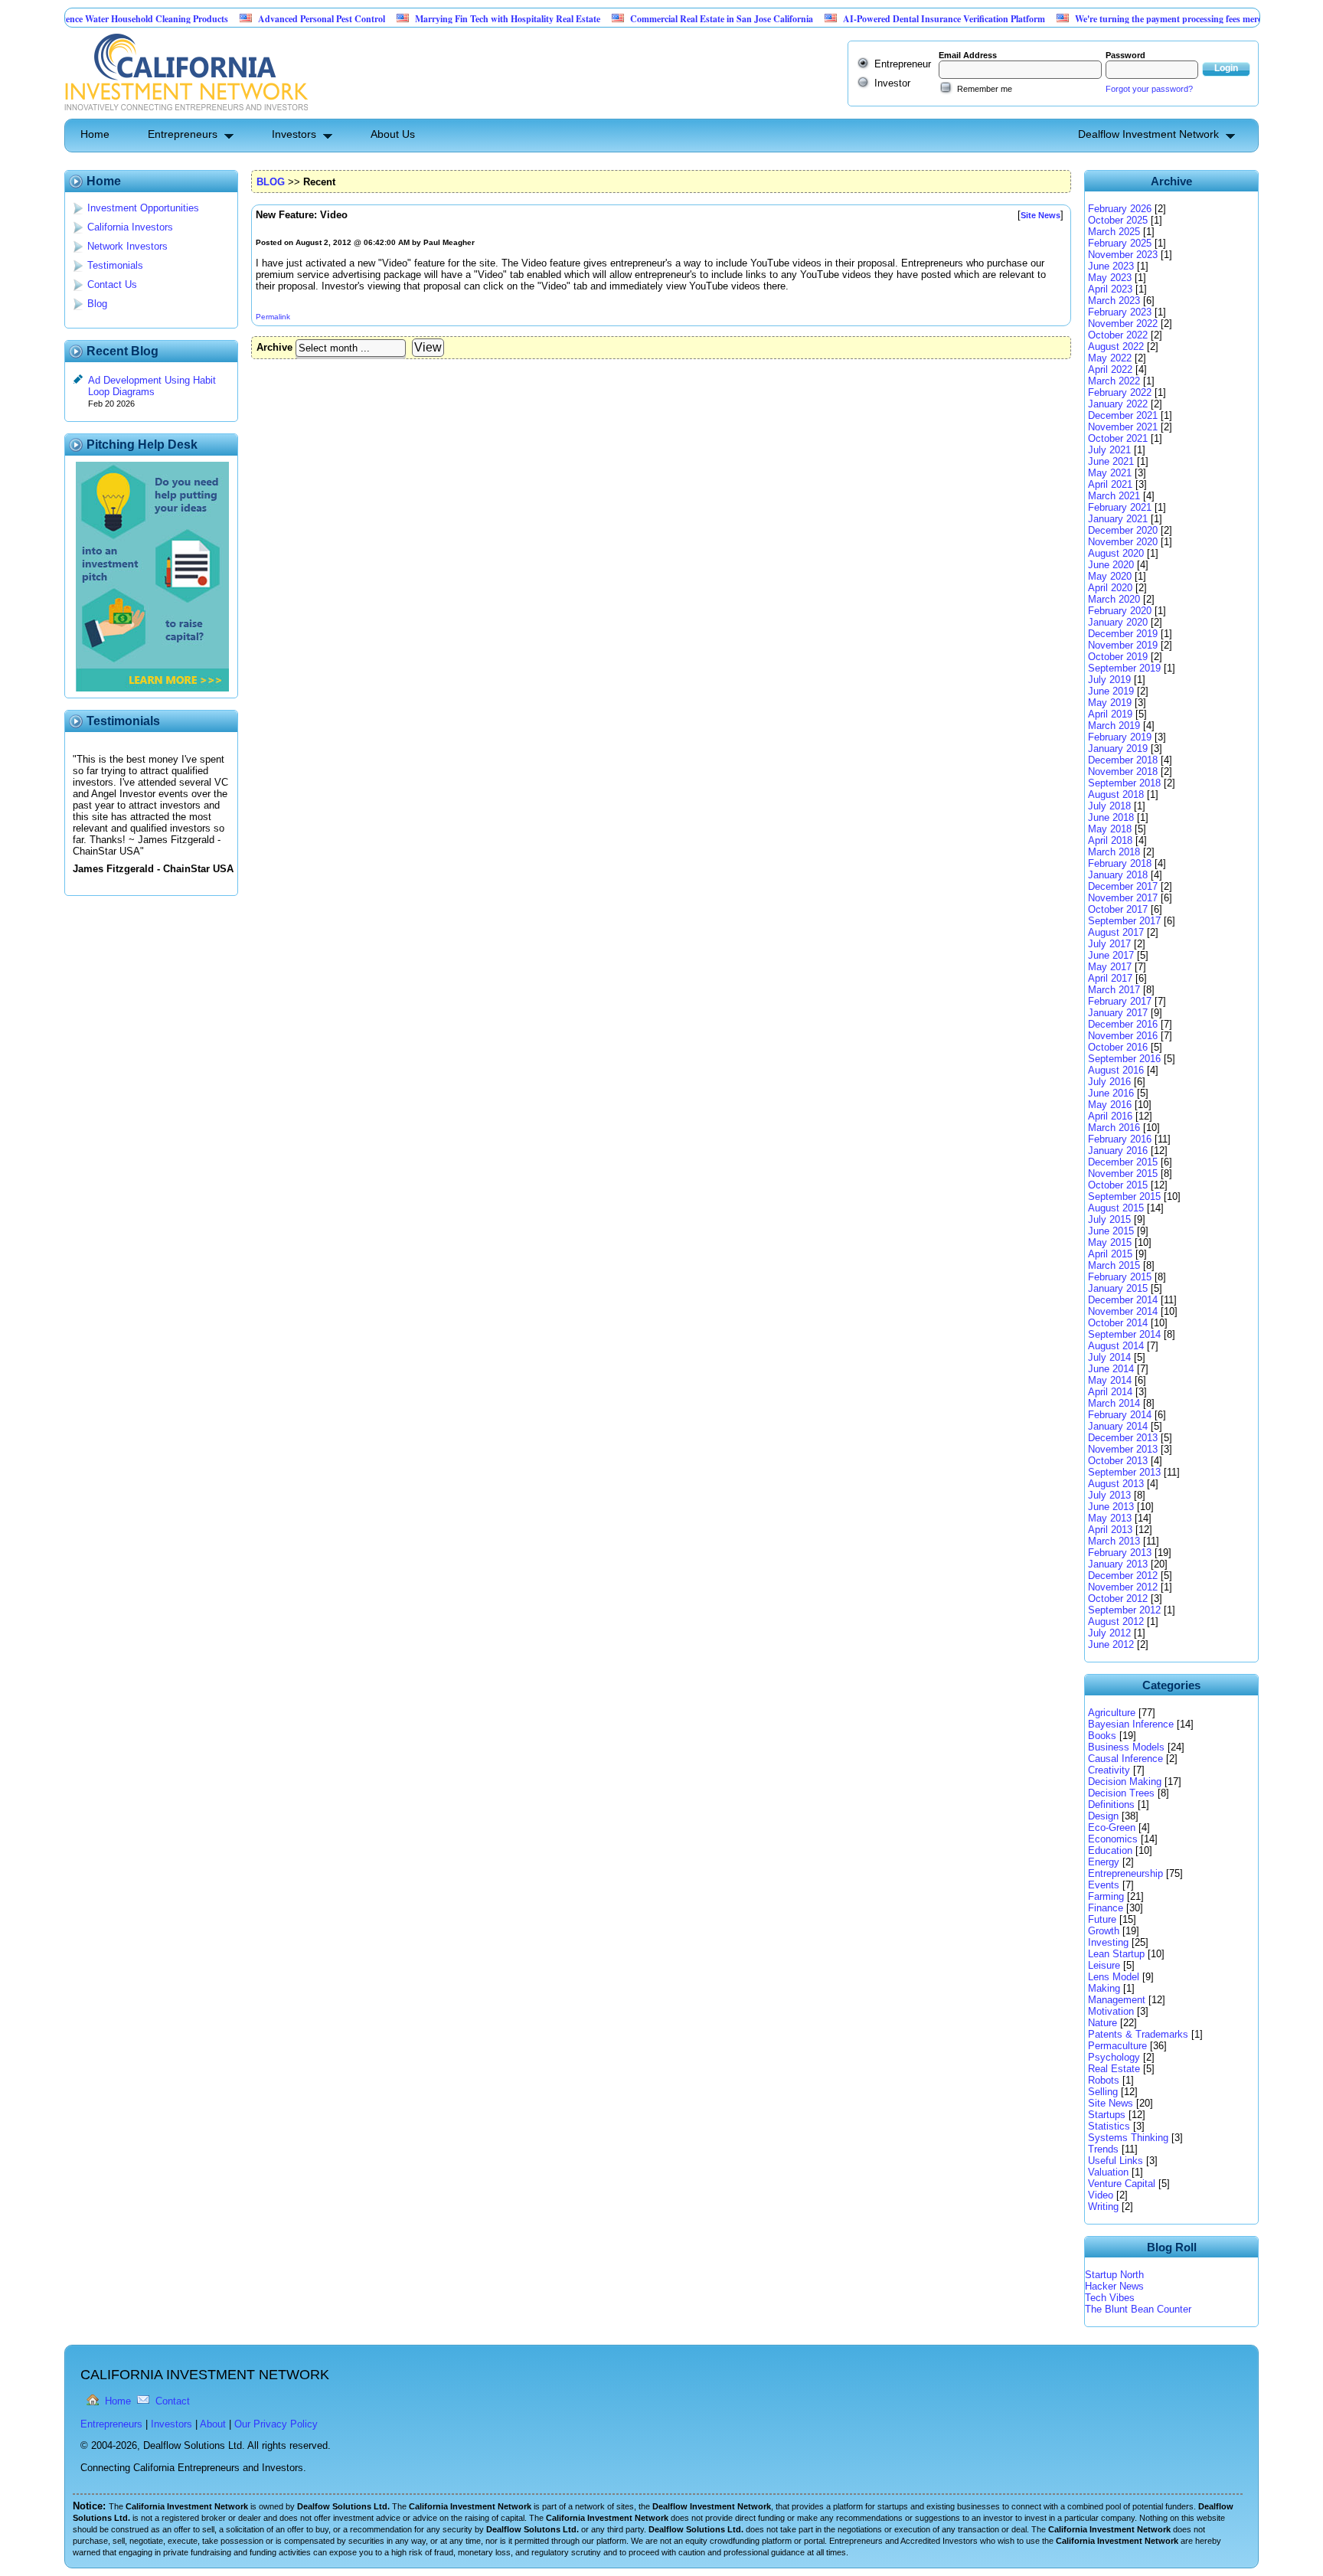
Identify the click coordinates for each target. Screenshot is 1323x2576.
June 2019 (1111, 691)
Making (1104, 1988)
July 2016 (1109, 1082)
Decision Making (1125, 1782)
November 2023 (1123, 255)
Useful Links (1116, 2161)
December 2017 (1123, 886)
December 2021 (1123, 415)
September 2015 (1124, 1196)
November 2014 (1123, 1311)
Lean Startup (1116, 1954)
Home (95, 134)
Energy (1104, 1862)
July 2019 (1109, 680)
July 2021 (1109, 450)
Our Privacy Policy (276, 2424)
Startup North (1114, 2275)
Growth (1104, 1931)
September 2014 (1124, 1334)
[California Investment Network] (186, 113)
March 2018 (1114, 852)
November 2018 (1123, 771)
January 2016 (1118, 1151)
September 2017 (1124, 921)
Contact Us (112, 284)
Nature (1102, 2023)
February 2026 (1120, 209)
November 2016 (1123, 1036)
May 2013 (1110, 1518)
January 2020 (1118, 622)
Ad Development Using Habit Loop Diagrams (152, 386)
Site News (1111, 2103)
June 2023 (1111, 266)
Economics (1113, 1839)
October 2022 (1118, 335)
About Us (393, 134)
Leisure (1104, 1965)
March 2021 (1114, 496)
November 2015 (1123, 1174)
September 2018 (1124, 783)
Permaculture (1117, 2046)
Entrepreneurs (183, 134)
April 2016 (1110, 1116)
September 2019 (1124, 668)
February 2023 (1120, 312)
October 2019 (1118, 657)
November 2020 (1123, 542)
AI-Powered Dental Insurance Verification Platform (893, 19)
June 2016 (1111, 1093)
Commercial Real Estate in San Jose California (670, 19)
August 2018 (1116, 794)
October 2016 (1118, 1047)
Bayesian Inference (1131, 1724)
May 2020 (1110, 576)
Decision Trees (1121, 1793)
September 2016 (1124, 1059)
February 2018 (1120, 863)
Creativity (1109, 1770)
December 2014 (1123, 1300)
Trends (1103, 2149)
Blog (97, 304)
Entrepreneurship (1125, 1873)
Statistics (1109, 2126)
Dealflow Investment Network (1148, 134)
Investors (294, 134)
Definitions (1111, 1805)
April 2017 (1110, 978)
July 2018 (1109, 806)
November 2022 (1123, 324)
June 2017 (1111, 955)
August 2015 (1116, 1208)
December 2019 (1123, 634)
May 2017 (1110, 967)
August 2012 (1116, 1621)
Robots (1104, 2080)
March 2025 (1114, 232)
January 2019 (1118, 749)
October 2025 (1118, 220)
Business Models (1126, 1747)
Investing (1108, 1942)
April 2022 (1110, 369)
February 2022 (1120, 392)
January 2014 (1118, 1426)
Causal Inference (1125, 1759)
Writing (1103, 2207)
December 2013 (1123, 1438)
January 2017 (1118, 1013)
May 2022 (1110, 358)
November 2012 (1123, 1587)
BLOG (271, 182)
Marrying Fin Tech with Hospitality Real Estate (456, 19)
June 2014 (1111, 1369)
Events (1104, 1885)
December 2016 (1123, 1024)
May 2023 (1110, 278)
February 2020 (1120, 611)
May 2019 (1110, 703)
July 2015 (1109, 1219)
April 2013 (1110, 1530)
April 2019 (1110, 714)
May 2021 (1110, 473)
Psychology (1114, 2057)
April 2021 (1110, 484)
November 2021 (1123, 427)
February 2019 (1120, 737)
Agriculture (1112, 1713)
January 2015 (1118, 1288)
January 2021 (1118, 519)
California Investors (130, 227)
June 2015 (1111, 1231)
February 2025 (1120, 243)
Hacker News (1114, 2286)
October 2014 (1118, 1323)
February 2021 (1120, 507)
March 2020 (1114, 599)
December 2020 (1123, 530)
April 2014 (1110, 1392)
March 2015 (1114, 1265)
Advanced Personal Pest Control (270, 19)
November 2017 (1123, 898)
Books (1102, 1736)
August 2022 (1116, 347)
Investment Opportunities (143, 208)
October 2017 (1118, 909)
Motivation (1111, 2011)
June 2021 (1111, 461)
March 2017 (1114, 990)
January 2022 (1118, 404)
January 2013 (1118, 1564)
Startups (1107, 2115)
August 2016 (1116, 1070)
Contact (173, 2401)
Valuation (1108, 2172)
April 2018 (1110, 840)
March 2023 (1114, 301)
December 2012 (1123, 1576)
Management (1117, 2000)
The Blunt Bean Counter (1138, 2309)
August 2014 (1116, 1346)
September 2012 (1124, 1610)
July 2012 (1109, 1633)
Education (1110, 1850)
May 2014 (1110, 1380)
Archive (274, 347)
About (213, 2424)
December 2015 (1123, 1162)
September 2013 (1124, 1472)
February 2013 (1120, 1553)
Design (1103, 1816)
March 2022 (1114, 381)
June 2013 (1111, 1507)
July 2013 (1109, 1495)
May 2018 (1110, 829)
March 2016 (1114, 1128)
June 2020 (1111, 565)
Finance (1106, 1908)
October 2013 (1118, 1461)
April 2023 (1110, 289)
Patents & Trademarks (1138, 2034)
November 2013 (1123, 1449)
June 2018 (1111, 817)
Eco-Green (1112, 1827)
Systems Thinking (1128, 2138)
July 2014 (1109, 1357)
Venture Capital (1122, 2184)
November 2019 (1123, 645)
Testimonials (115, 265)
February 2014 (1120, 1415)
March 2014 (1114, 1403)
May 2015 (1110, 1242)
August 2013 (1116, 1484)
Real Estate (1114, 2069)
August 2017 (1116, 932)
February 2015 (1120, 1277)
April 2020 (1110, 588)
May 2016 (1110, 1105)
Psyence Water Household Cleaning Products (89, 19)
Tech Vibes (1110, 2298)
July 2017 (1109, 944)
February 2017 (1120, 1001)
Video (1101, 2195)
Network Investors (127, 246)
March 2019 (1114, 726)
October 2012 (1118, 1599)
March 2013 (1114, 1541)
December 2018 (1123, 760)
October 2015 (1118, 1185)
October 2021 (1118, 438)
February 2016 (1120, 1139)
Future (1102, 1919)
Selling (1103, 2092)
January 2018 (1118, 875)
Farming (1106, 1896)
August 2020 (1116, 553)
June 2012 (1111, 1644)
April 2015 (1110, 1254)
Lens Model (1114, 1977)
